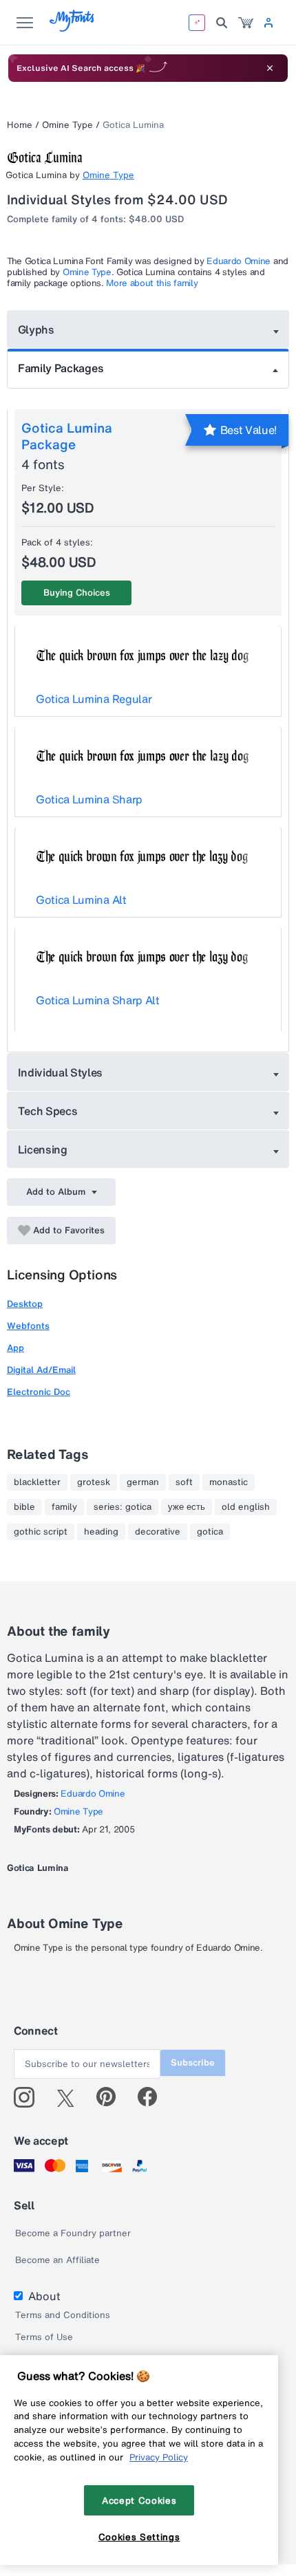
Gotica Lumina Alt (81, 900)
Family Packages (61, 368)
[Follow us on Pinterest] (112, 2097)
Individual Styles (61, 1072)
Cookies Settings (139, 2537)
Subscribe (193, 2063)
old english (246, 1507)
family (64, 1507)
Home (20, 125)
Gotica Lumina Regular (94, 699)
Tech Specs (48, 1111)
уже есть (187, 1507)
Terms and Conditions (63, 2315)
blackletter (37, 1482)
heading (101, 1532)
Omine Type (67, 125)
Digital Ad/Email (41, 1370)
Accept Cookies (139, 2500)
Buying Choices (77, 593)
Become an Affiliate (57, 2260)
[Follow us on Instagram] (29, 2097)
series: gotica (123, 1507)
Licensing (43, 1149)
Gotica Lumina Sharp (89, 799)
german (143, 1482)
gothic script (41, 1532)
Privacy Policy (159, 2457)
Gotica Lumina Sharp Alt (98, 1000)
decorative (158, 1532)
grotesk (94, 1482)
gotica (210, 1532)
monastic (229, 1482)
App (15, 1348)
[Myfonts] (73, 28)
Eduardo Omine (239, 261)
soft (184, 1482)
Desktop (25, 1304)
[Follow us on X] (71, 2097)
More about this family (152, 283)
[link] (246, 23)
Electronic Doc (39, 1392)
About (44, 2296)
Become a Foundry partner (73, 2233)
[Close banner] (270, 68)
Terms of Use (44, 2337)
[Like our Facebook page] (153, 2097)
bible (24, 1507)
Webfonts (28, 1326)
